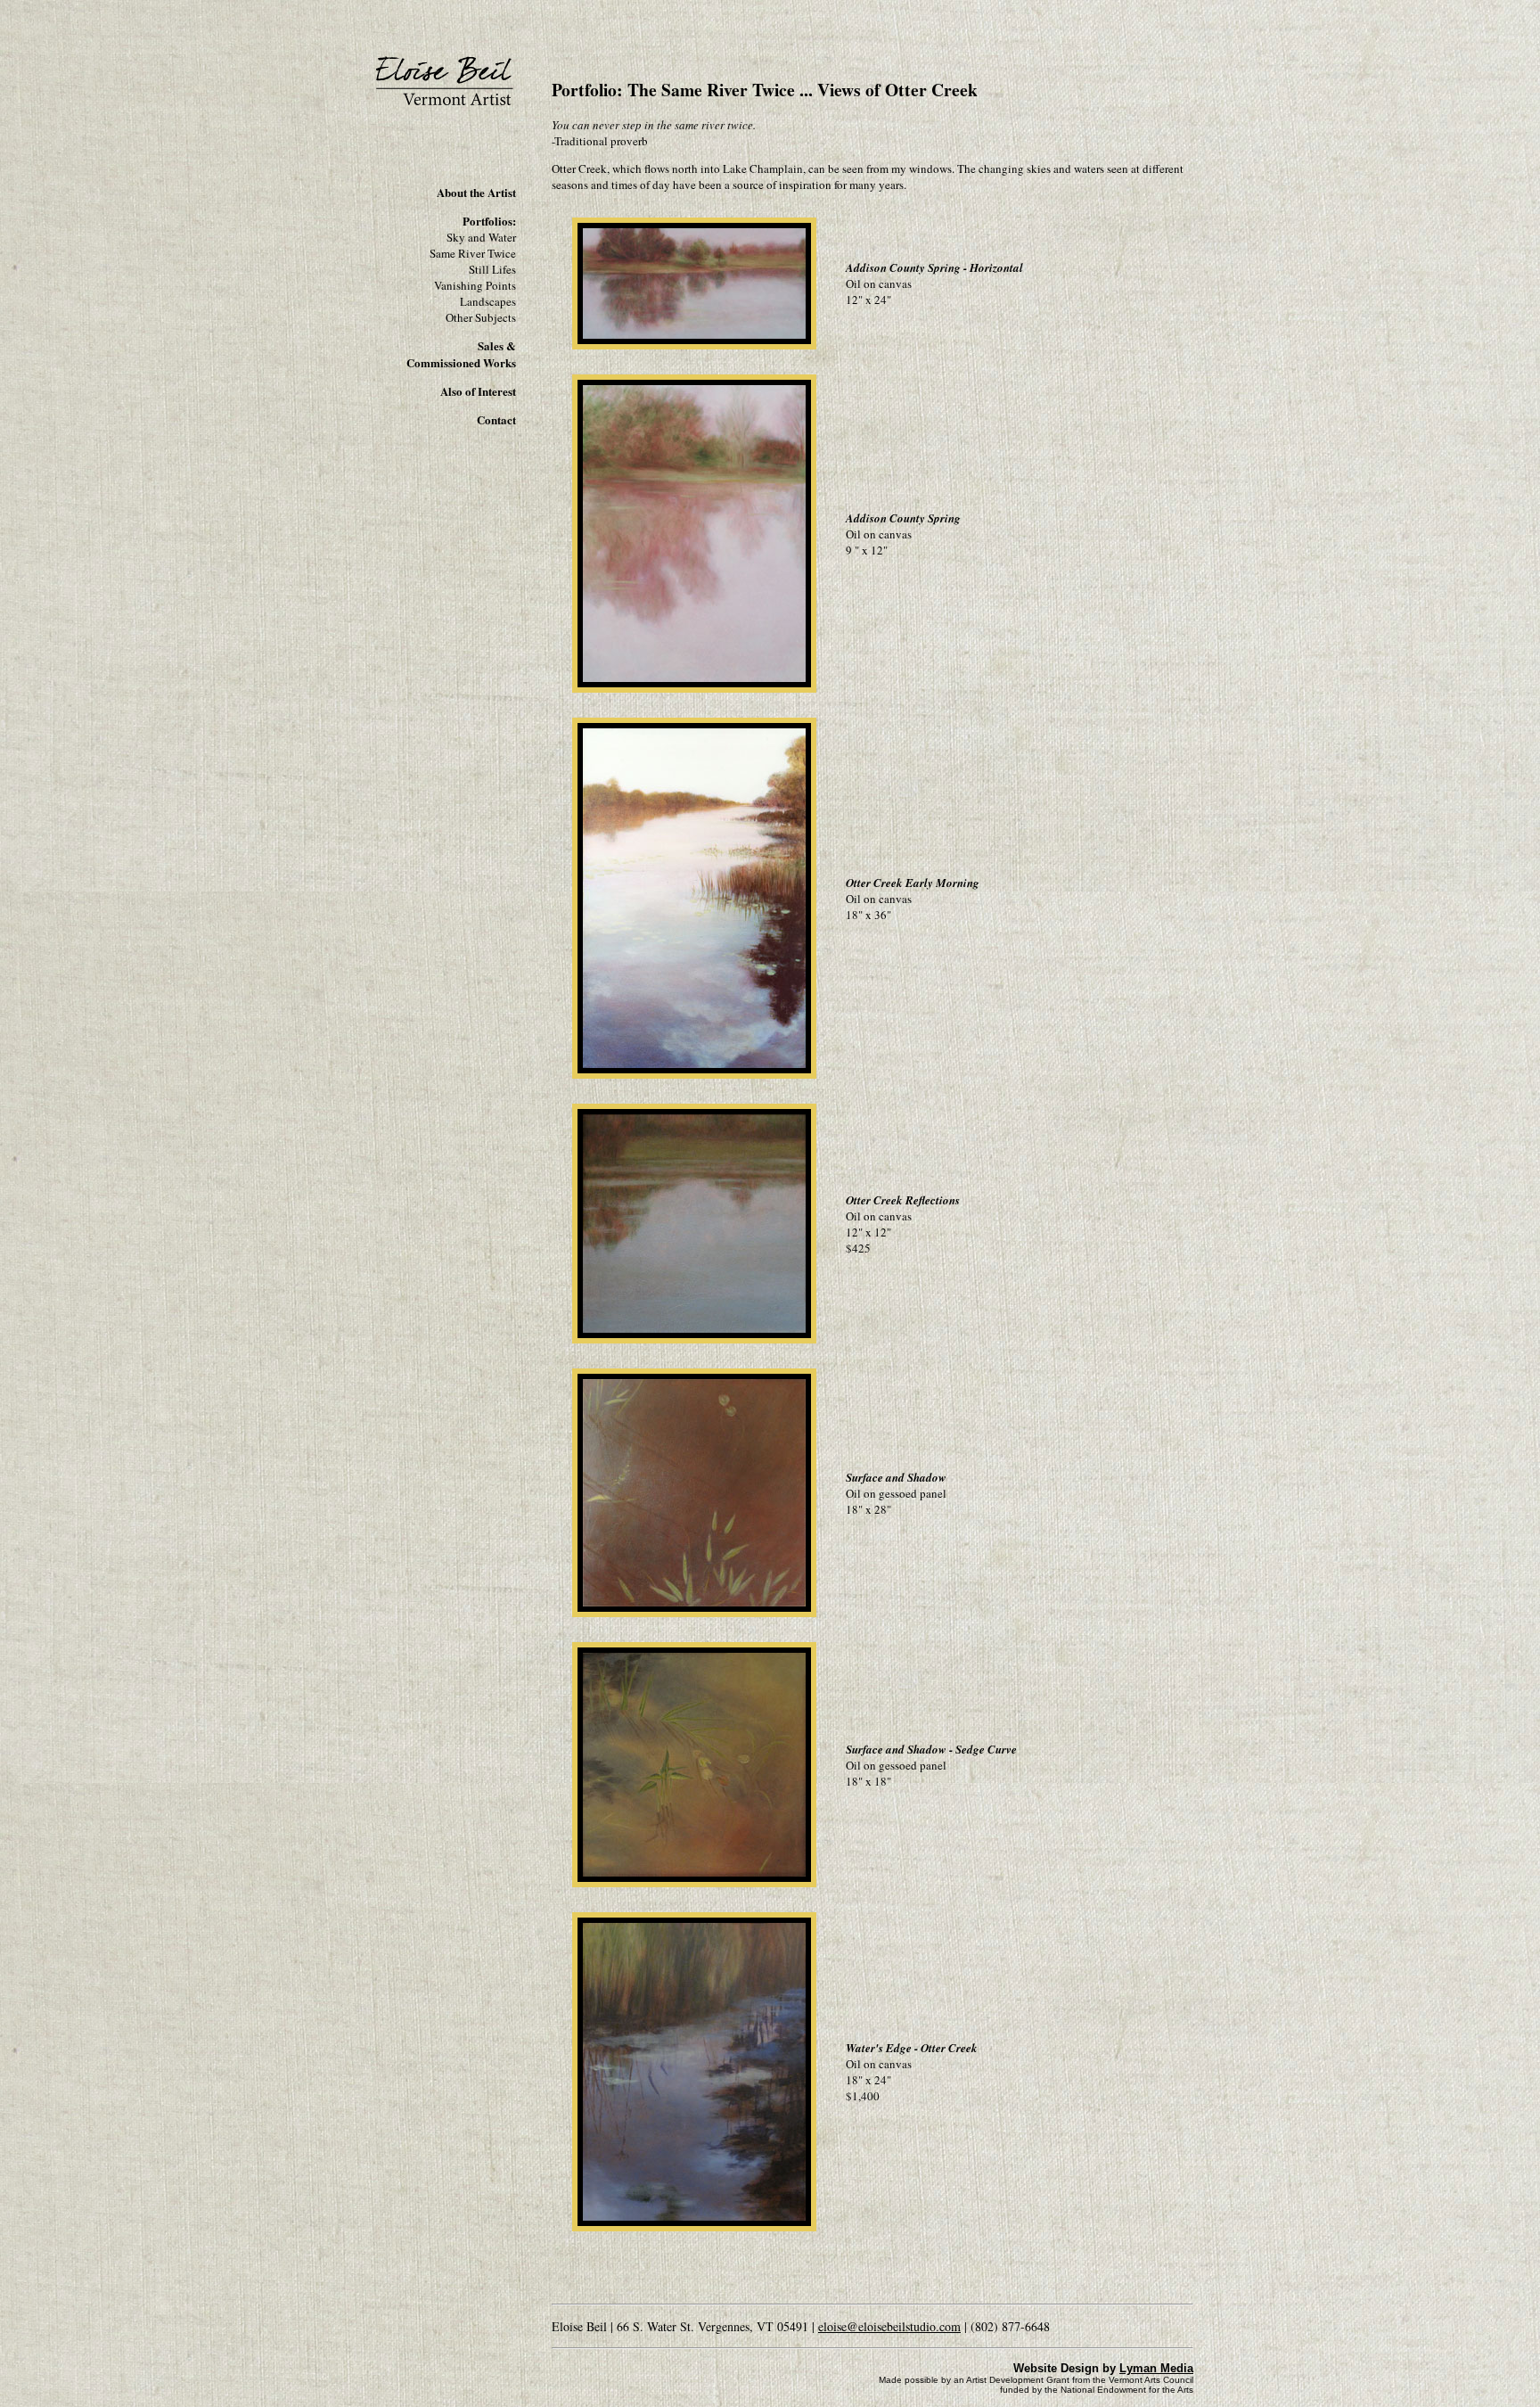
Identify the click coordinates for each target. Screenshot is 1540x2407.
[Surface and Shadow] (694, 1615)
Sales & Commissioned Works (461, 354)
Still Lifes (492, 269)
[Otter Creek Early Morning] (694, 1077)
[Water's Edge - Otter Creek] (694, 2230)
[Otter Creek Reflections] (694, 1342)
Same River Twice (473, 253)
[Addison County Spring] (694, 691)
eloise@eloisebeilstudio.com (889, 2326)
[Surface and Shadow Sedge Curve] (694, 1885)
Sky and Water (481, 237)
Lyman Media (1156, 2368)
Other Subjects (481, 317)
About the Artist (476, 192)
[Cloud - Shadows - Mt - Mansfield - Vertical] (694, 348)
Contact (496, 419)
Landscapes (488, 301)
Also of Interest (478, 391)
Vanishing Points (475, 285)
